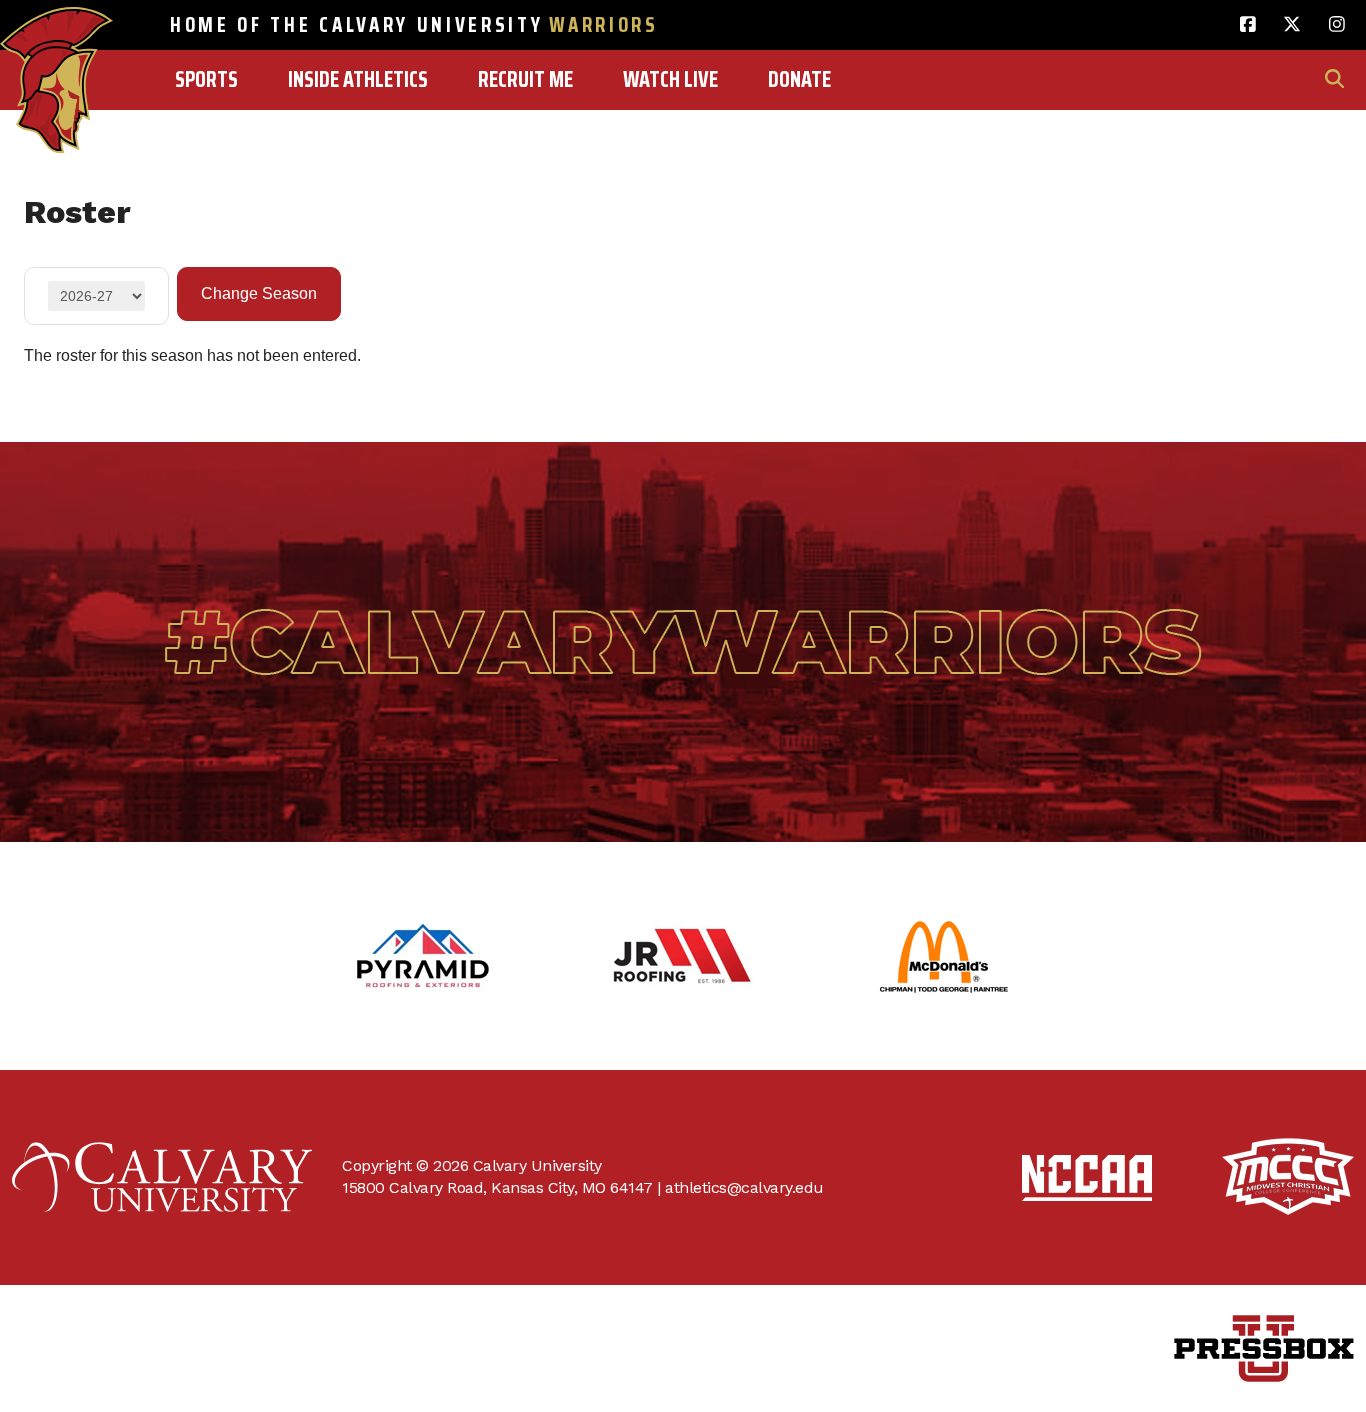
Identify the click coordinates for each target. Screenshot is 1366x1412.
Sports (206, 79)
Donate (799, 79)
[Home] (56, 37)
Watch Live (670, 79)
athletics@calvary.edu (744, 1187)
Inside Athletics (358, 79)
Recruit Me (525, 79)
